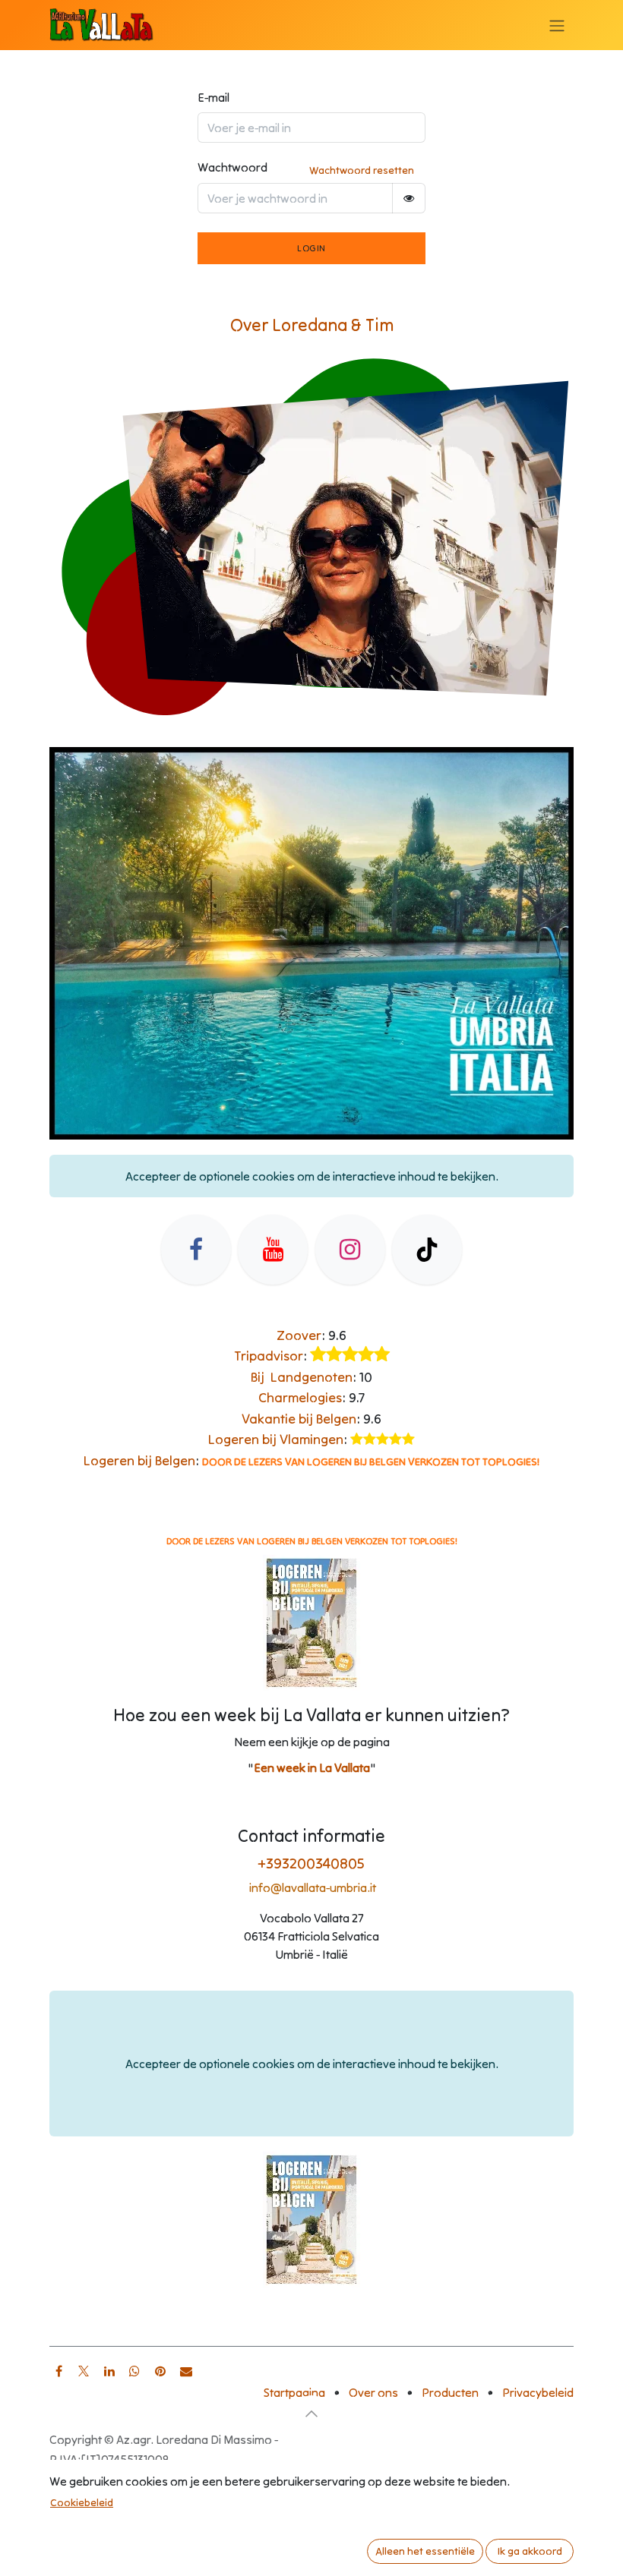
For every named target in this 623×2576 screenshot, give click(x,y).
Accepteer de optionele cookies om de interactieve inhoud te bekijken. (312, 1176)
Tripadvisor (269, 1356)
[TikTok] (427, 1250)
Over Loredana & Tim (312, 325)
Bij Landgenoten (302, 1377)
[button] (311, 2414)
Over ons (373, 2392)
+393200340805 (311, 1863)
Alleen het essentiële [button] (425, 2551)
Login (311, 248)
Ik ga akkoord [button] (530, 2551)
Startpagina (294, 2392)
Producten (450, 2392)
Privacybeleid (538, 2392)
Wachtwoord (232, 167)
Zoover (299, 1335)
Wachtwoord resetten (362, 170)
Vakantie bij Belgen (299, 1419)
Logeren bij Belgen (139, 1460)
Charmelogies (300, 1397)
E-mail (213, 97)
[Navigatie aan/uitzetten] (557, 25)
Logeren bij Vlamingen (276, 1439)
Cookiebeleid (82, 2502)
